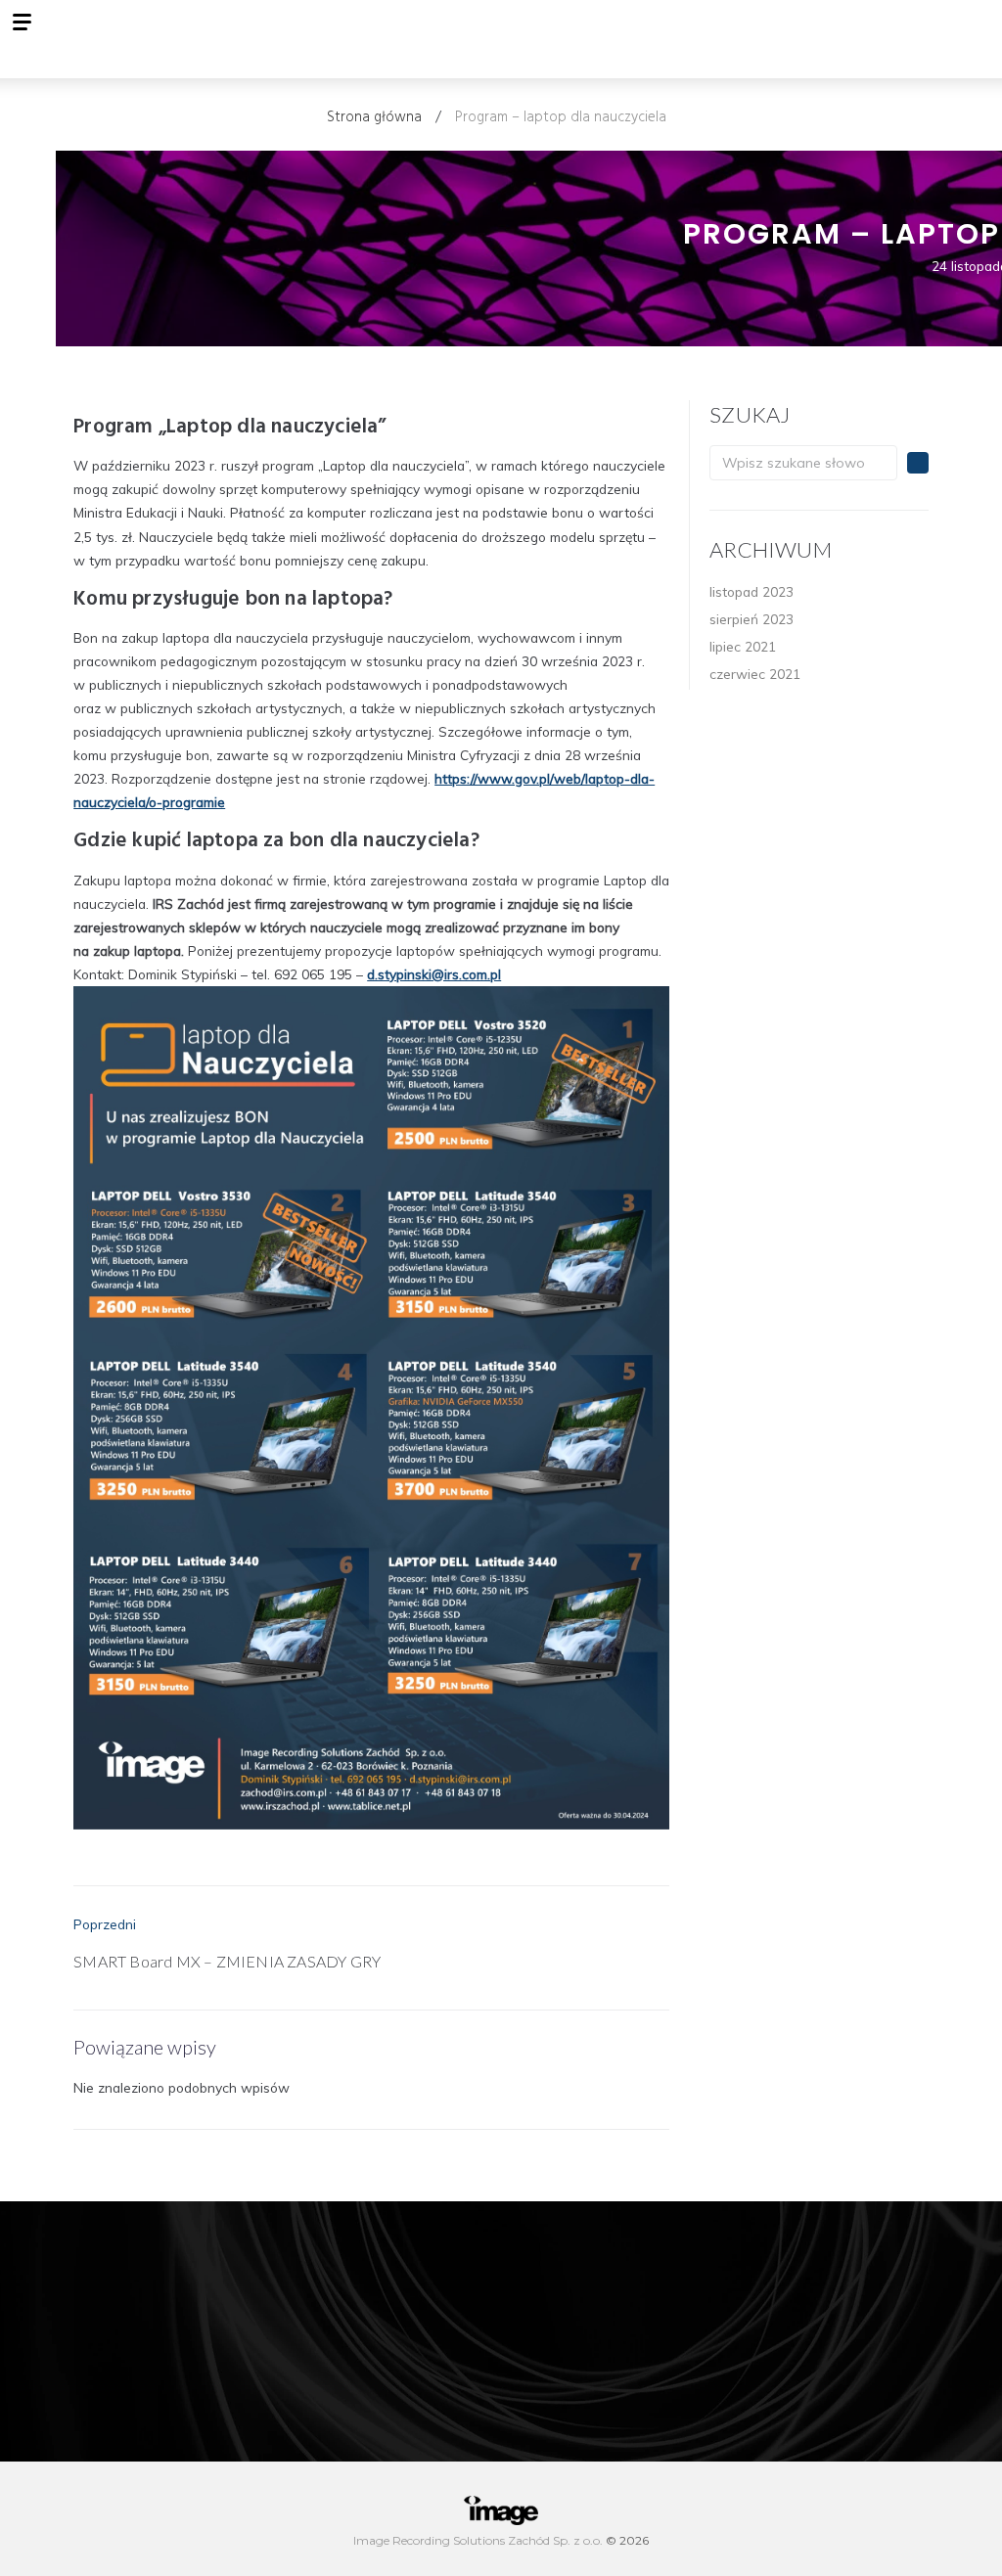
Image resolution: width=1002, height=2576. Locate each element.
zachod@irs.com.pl (796, 2276)
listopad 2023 (751, 591)
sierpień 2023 (751, 619)
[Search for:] (803, 463)
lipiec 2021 (743, 646)
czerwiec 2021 (755, 674)
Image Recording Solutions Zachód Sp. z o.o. (479, 2540)
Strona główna (374, 117)
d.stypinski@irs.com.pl (434, 974)
